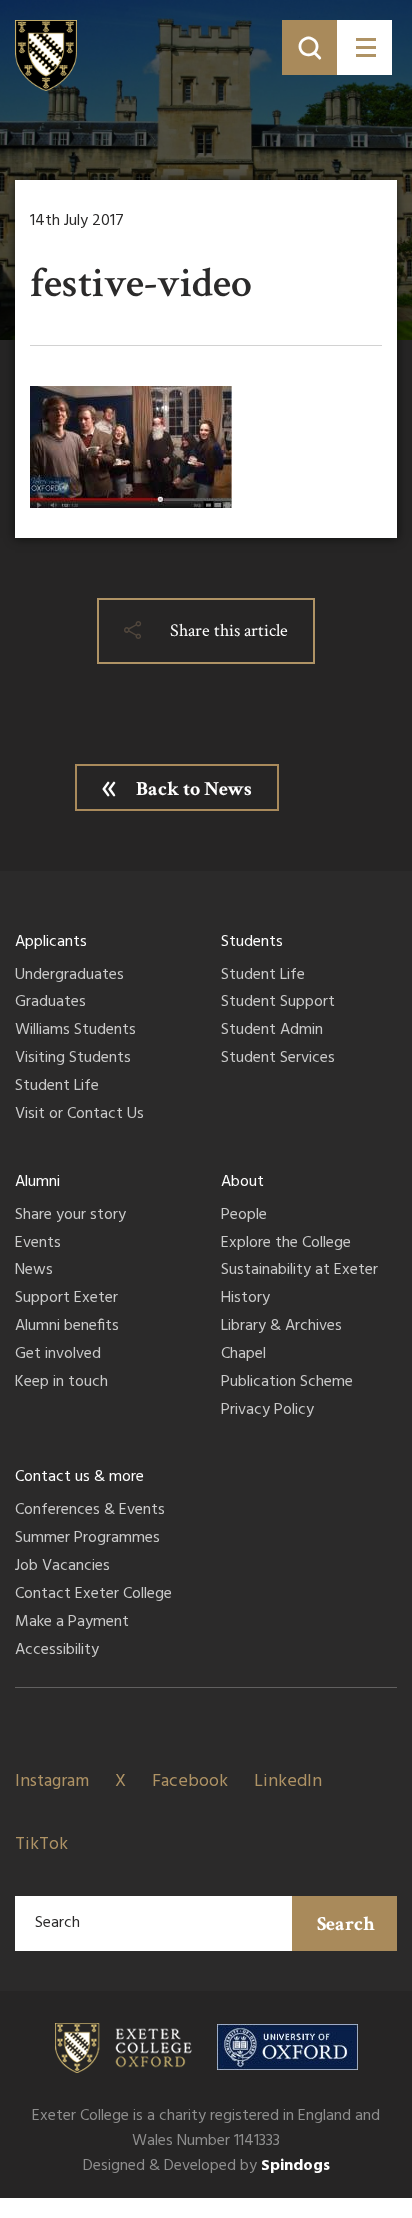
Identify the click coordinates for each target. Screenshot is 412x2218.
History (245, 1299)
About (242, 1182)
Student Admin (272, 1031)
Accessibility (57, 1651)
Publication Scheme (287, 1383)
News (34, 1271)
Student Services (278, 1059)
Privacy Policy (267, 1411)
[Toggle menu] (364, 47)
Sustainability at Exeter (299, 1271)
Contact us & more (79, 1477)
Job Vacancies (62, 1567)
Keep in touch (61, 1383)
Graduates (50, 1003)
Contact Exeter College (93, 1595)
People (244, 1216)
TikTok (41, 1844)
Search (346, 1924)
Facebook (190, 1781)
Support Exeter (66, 1299)
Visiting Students (73, 1059)
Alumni (37, 1182)
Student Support (278, 1003)
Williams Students (75, 1031)
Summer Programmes (87, 1539)
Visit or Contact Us (79, 1115)
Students (252, 942)
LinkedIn (288, 1781)
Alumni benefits (67, 1327)
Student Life (57, 1087)
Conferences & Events (90, 1511)
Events (38, 1244)
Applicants (51, 942)
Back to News (194, 789)
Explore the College (286, 1244)
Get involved (58, 1355)
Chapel (243, 1355)
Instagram (52, 1781)
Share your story (70, 1216)
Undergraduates (69, 976)
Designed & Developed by (206, 2166)
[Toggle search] (309, 47)
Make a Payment (72, 1623)
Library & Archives (281, 1327)
